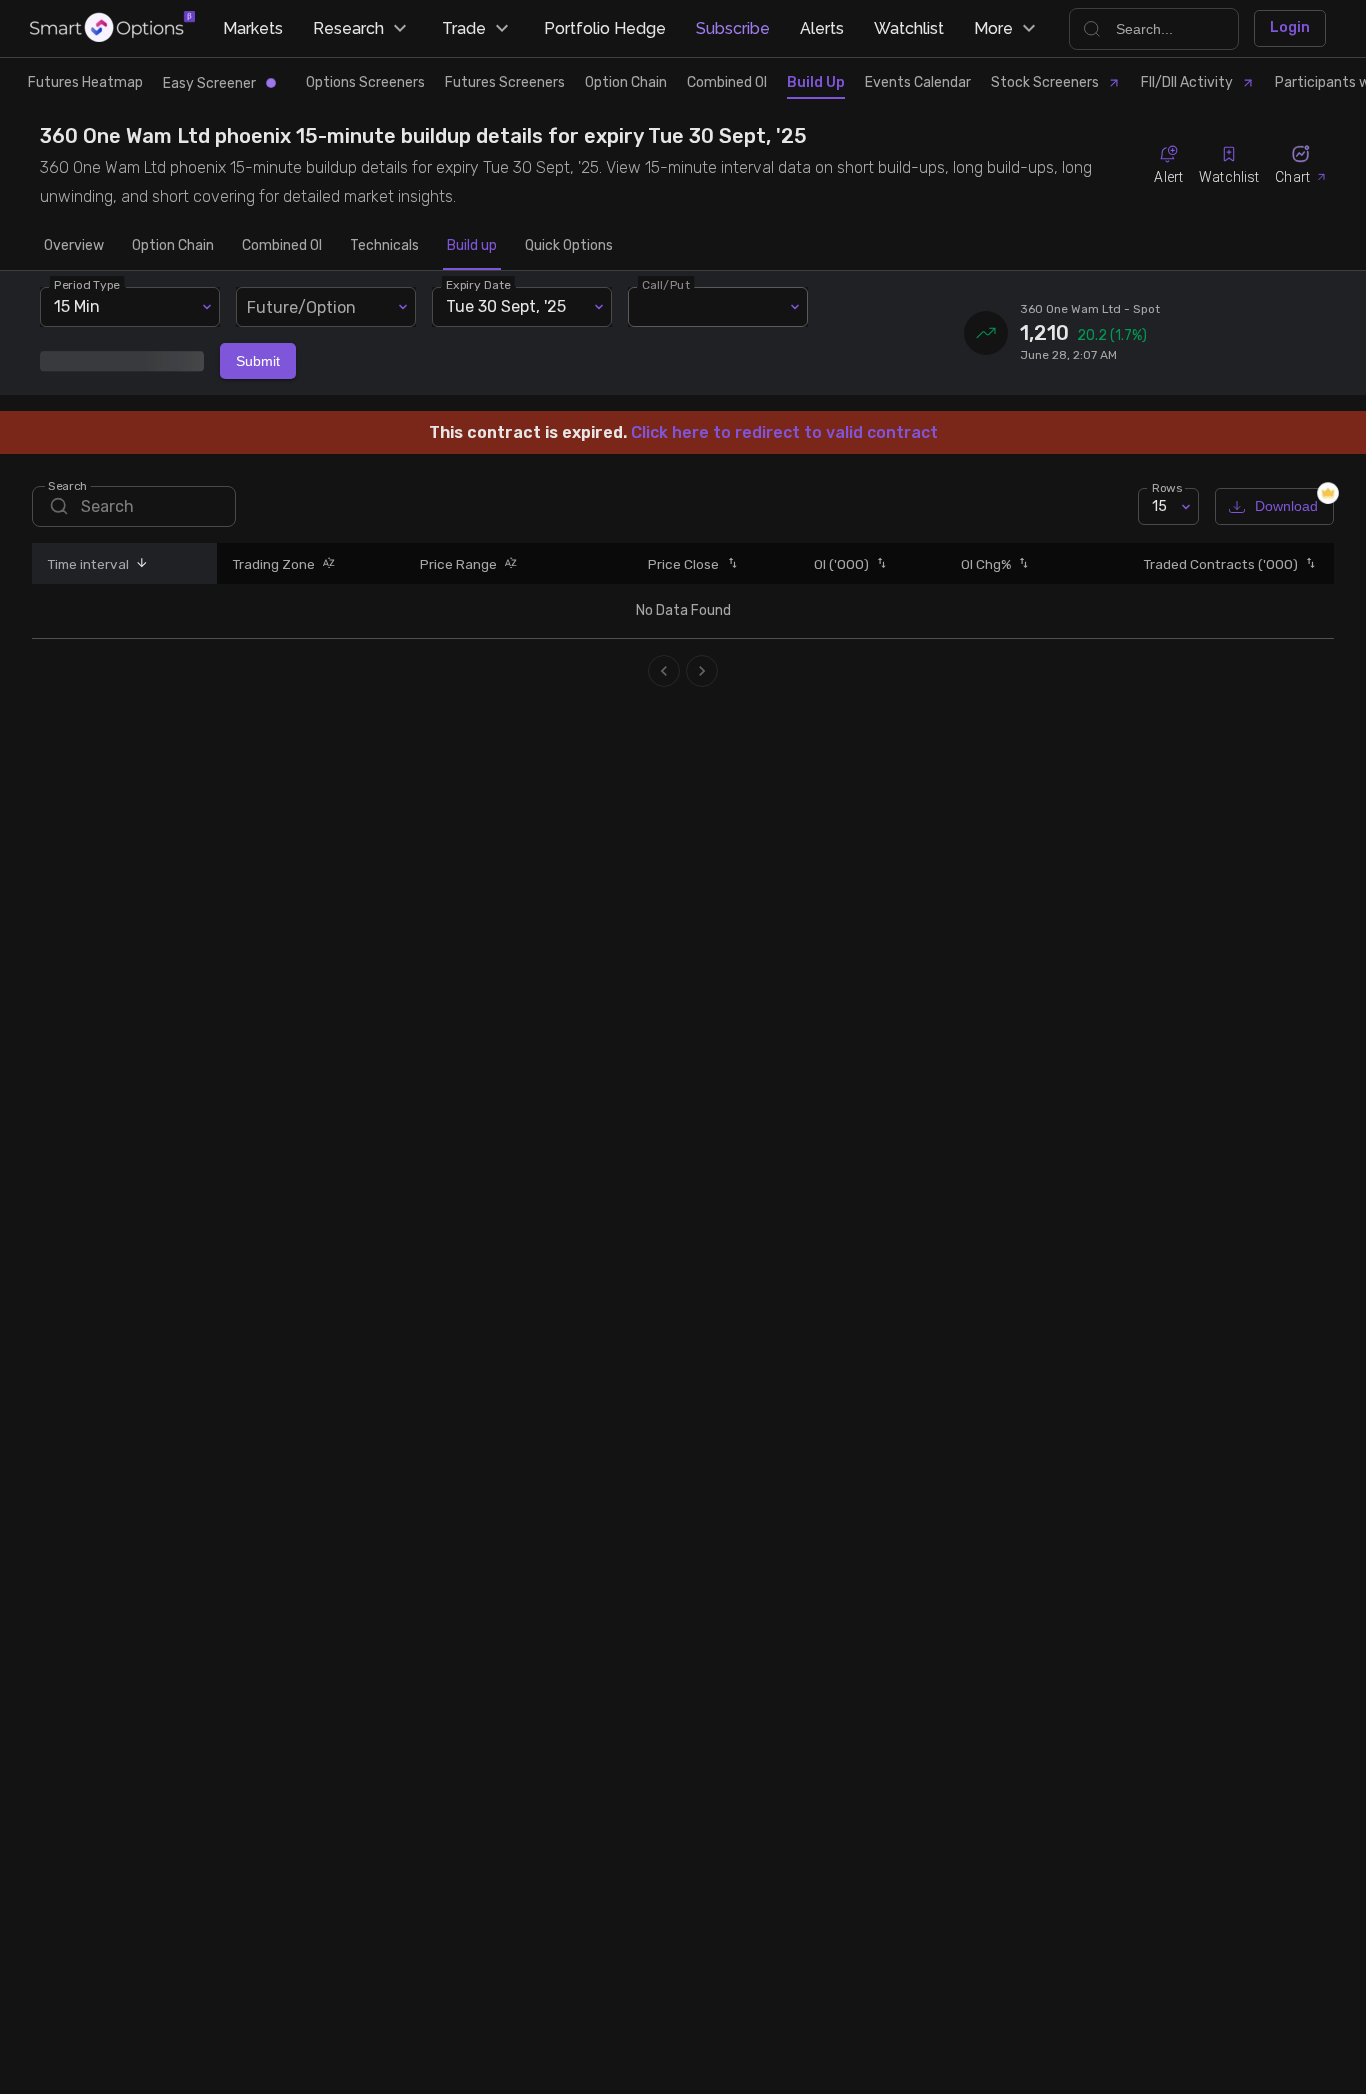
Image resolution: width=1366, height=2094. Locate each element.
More (993, 28)
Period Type (87, 284)
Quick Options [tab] (569, 245)
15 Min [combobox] (77, 306)
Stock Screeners (1045, 82)
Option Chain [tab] (173, 245)
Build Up (816, 82)
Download (1286, 506)
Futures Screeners (505, 82)
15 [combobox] (1159, 506)
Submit (258, 361)
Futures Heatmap (85, 82)
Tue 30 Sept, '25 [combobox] (506, 306)
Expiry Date (478, 284)
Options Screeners (365, 82)
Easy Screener (209, 83)
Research (348, 28)
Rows (1167, 488)
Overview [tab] (74, 245)
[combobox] (326, 307)
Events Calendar (918, 82)
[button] (139, 563)
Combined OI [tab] (282, 245)
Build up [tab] (472, 245)
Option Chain (626, 82)
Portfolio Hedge (605, 28)
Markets (253, 28)
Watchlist (909, 28)
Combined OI (727, 82)
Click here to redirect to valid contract (784, 432)
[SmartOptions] (112, 28)
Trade (464, 28)
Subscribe (733, 28)
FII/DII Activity (1187, 82)
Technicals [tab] (384, 245)
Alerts (822, 28)
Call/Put (666, 284)
